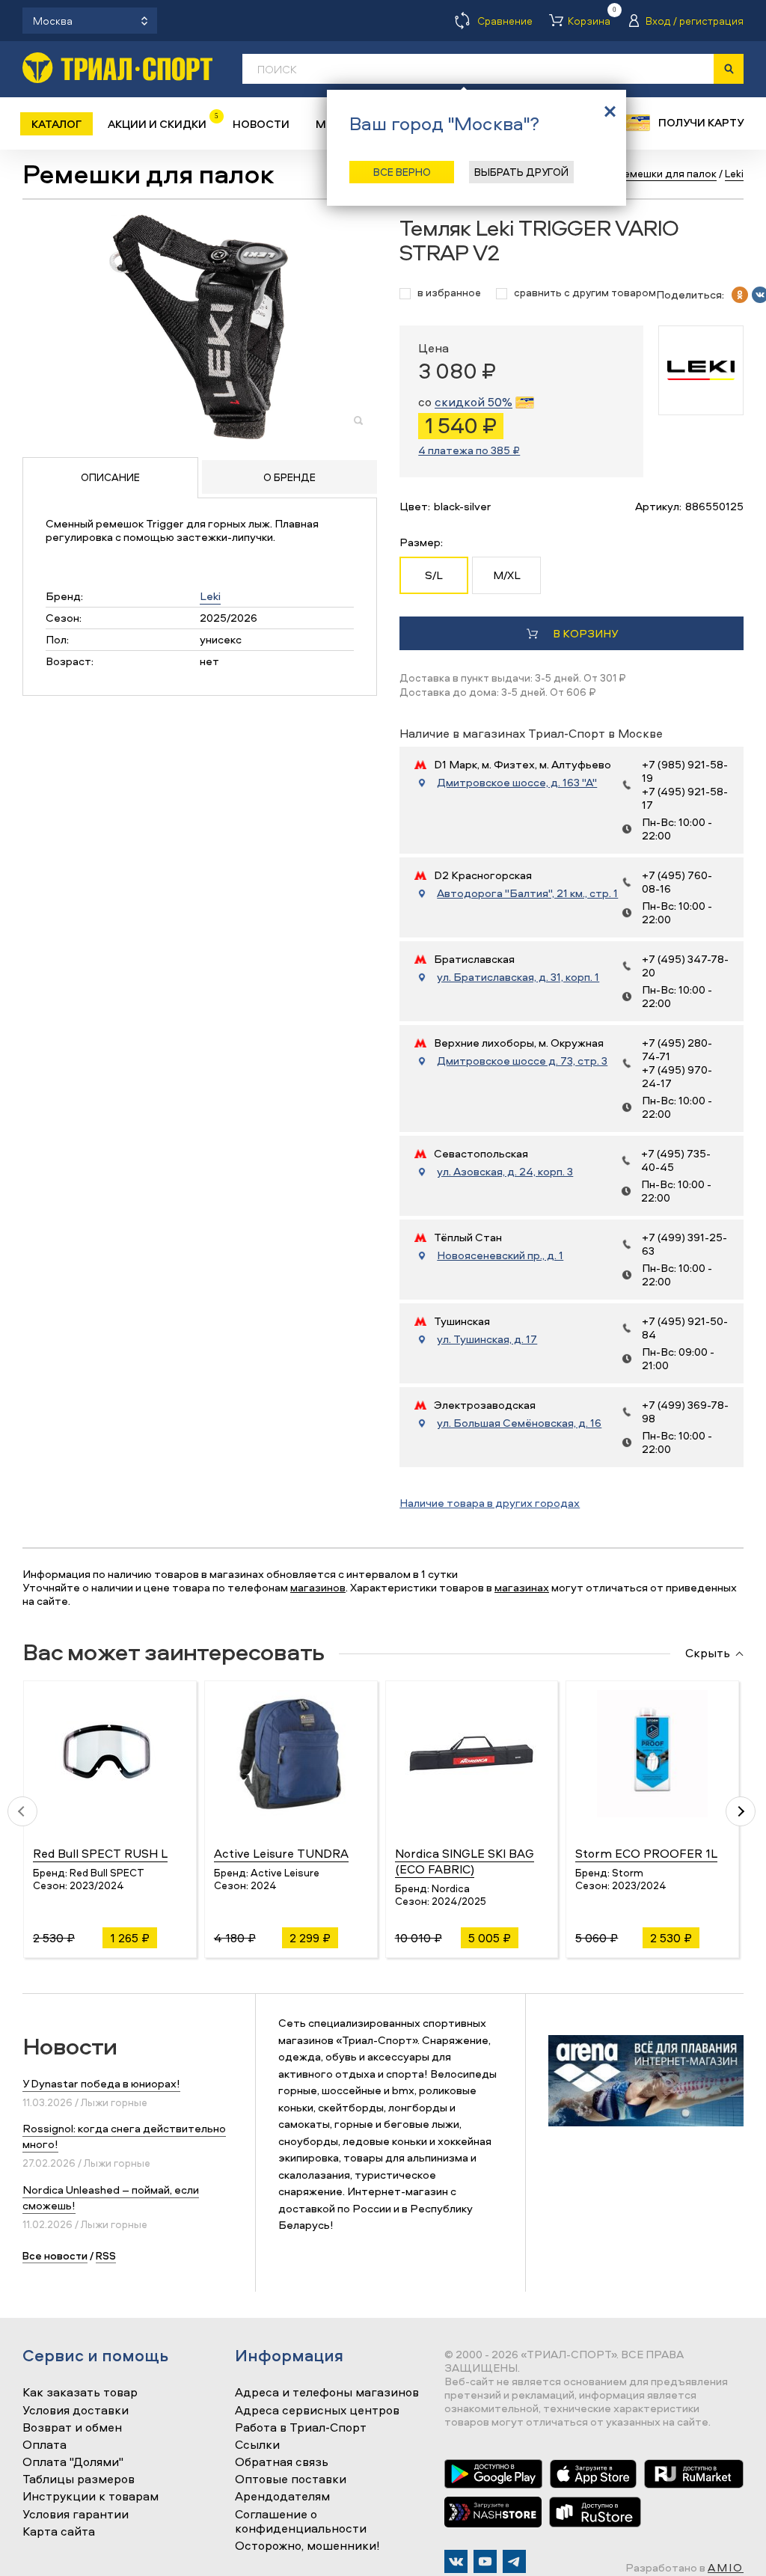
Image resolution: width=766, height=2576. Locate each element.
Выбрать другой (521, 172)
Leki (210, 596)
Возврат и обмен (72, 2428)
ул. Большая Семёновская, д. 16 (519, 1423)
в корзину (585, 633)
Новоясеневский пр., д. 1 (500, 1255)
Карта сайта (59, 2532)
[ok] (740, 295)
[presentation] (22, 1811)
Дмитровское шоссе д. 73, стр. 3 (522, 1061)
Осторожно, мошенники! (307, 2546)
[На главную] (117, 68)
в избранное (449, 293)
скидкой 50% (474, 402)
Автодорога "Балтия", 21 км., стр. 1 (527, 893)
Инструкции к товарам (91, 2497)
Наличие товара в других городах (490, 1503)
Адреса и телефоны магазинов (327, 2393)
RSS (106, 2255)
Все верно (402, 172)
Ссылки (257, 2445)
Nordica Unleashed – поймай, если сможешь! (111, 2197)
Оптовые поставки (291, 2479)
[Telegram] (514, 2561)
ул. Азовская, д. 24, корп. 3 (505, 1172)
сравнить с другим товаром (585, 293)
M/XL (507, 575)
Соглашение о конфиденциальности (301, 2522)
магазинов (318, 1587)
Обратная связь (282, 2462)
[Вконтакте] (456, 2561)
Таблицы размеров (79, 2479)
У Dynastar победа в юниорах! (101, 2083)
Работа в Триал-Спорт (301, 2428)
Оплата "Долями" (73, 2462)
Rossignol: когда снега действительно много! (124, 2136)
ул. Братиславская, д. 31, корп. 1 (518, 977)
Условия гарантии (76, 2515)
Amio (726, 2567)
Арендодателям (282, 2497)
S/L (434, 575)
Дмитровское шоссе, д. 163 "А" (517, 783)
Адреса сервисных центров (317, 2411)
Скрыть (708, 1653)
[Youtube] (485, 2561)
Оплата (45, 2445)
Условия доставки (76, 2411)
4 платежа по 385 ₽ (469, 450)
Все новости (55, 2255)
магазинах (522, 1587)
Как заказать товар (80, 2393)
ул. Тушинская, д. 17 (487, 1339)
